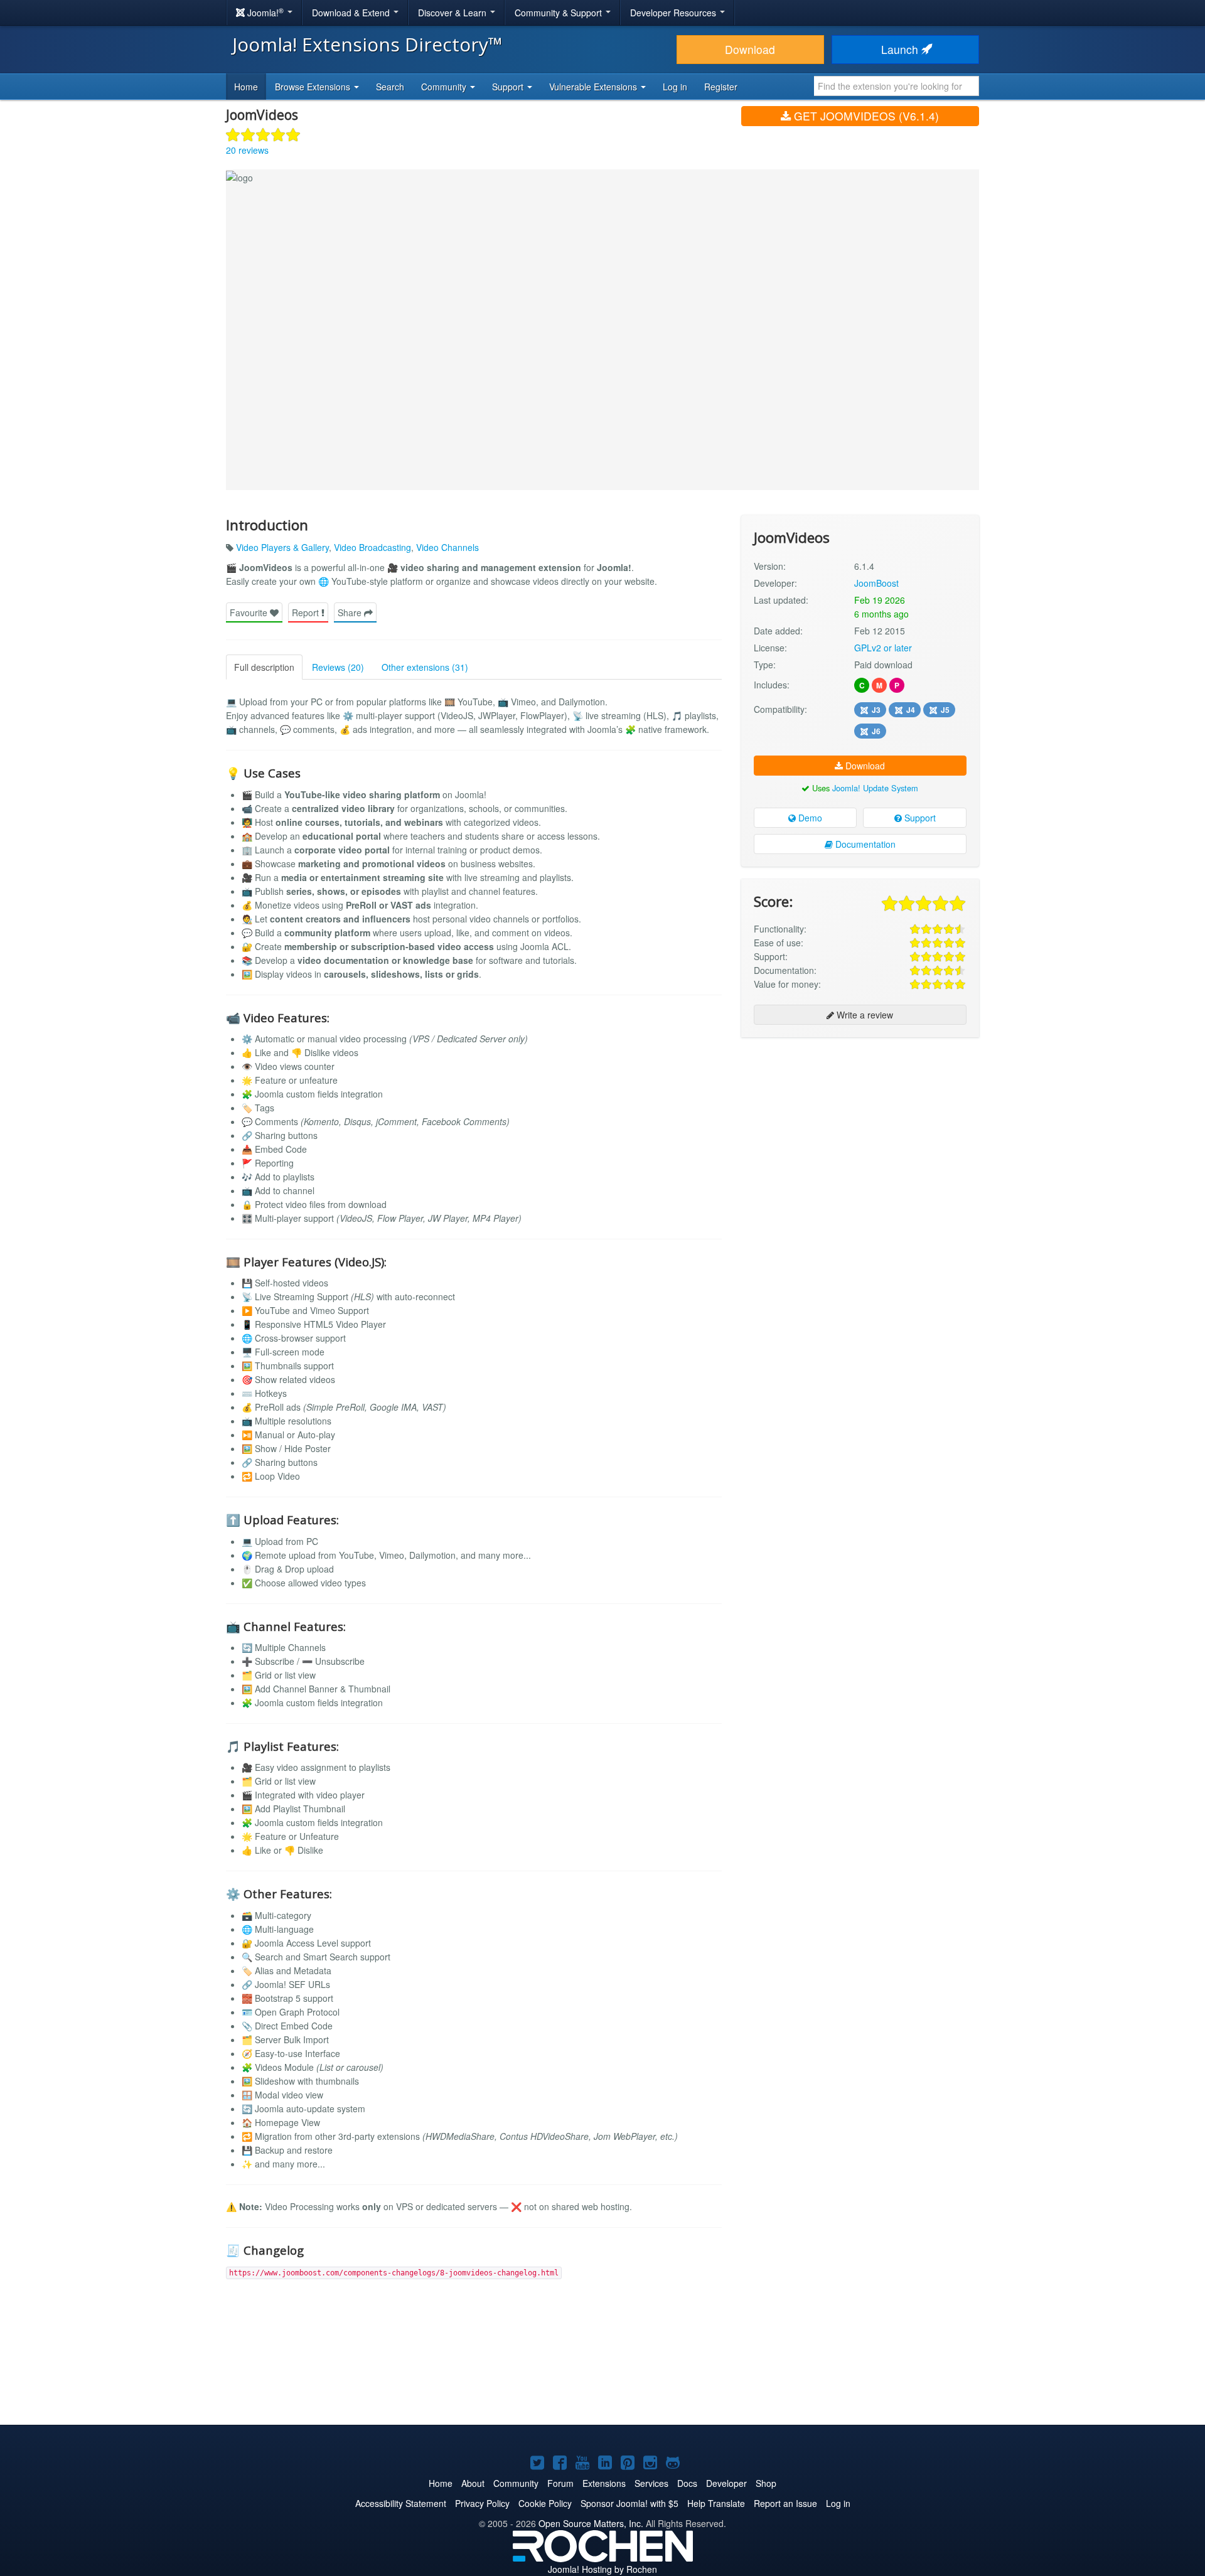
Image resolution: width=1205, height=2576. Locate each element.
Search (390, 87)
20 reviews (247, 150)
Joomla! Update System (875, 788)
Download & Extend (352, 13)
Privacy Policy (482, 2503)
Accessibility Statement (401, 2503)
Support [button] (509, 87)
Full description (264, 667)
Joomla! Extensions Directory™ (367, 44)
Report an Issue (785, 2503)
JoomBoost (876, 583)
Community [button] (445, 87)
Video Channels (447, 547)
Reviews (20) (338, 667)
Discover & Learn (453, 13)
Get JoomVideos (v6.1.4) (865, 116)
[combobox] (897, 86)
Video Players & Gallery (282, 547)
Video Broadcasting (372, 547)
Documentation (864, 844)
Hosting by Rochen (602, 2569)
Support (919, 818)
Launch (901, 49)
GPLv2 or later (883, 648)
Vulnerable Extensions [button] (594, 87)
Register (721, 87)
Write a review (864, 1015)
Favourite (250, 612)
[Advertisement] (860, 1128)
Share (351, 612)
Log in (675, 87)
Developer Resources (674, 13)
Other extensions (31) (425, 667)
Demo (809, 818)
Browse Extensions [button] (314, 87)
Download (750, 49)
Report (307, 612)
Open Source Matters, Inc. (591, 2523)
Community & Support (560, 13)
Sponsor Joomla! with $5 (629, 2503)
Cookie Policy (545, 2503)
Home (246, 87)
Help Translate (716, 2503)
